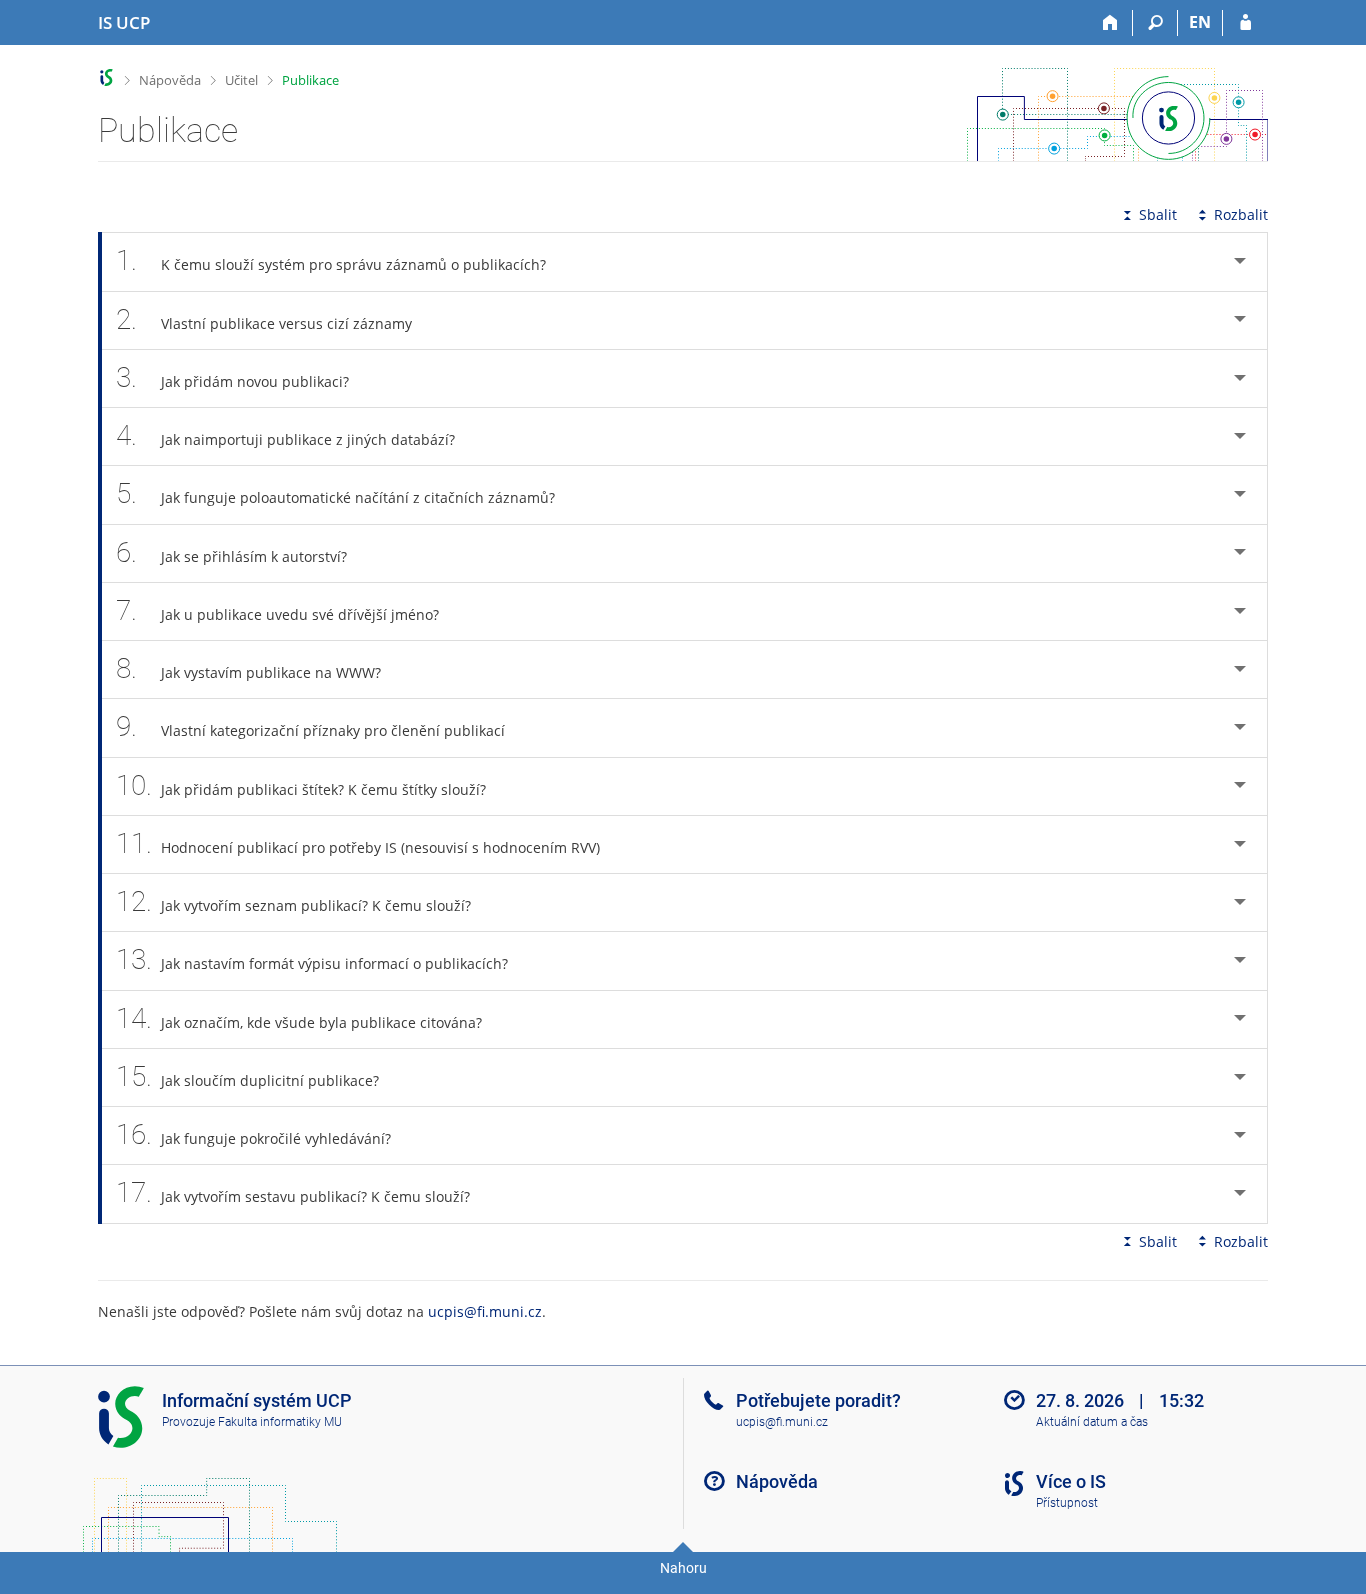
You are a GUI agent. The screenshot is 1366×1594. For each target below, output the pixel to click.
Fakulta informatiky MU (280, 1422)
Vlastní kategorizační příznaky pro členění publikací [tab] (310, 726)
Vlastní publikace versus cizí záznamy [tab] (264, 319)
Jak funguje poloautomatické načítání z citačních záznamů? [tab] (335, 493)
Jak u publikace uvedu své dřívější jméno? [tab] (277, 610)
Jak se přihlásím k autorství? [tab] (231, 552)
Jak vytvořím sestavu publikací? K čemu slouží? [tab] (293, 1192)
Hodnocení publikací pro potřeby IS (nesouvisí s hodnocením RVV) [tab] (358, 843)
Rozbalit (1241, 214)
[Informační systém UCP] (106, 77)
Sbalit (1158, 214)
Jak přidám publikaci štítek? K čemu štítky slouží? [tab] (301, 785)
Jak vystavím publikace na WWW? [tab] (248, 668)
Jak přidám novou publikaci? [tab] (232, 377)
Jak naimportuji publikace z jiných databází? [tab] (285, 435)
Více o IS (1071, 1481)
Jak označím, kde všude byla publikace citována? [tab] (299, 1018)
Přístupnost (1067, 1503)
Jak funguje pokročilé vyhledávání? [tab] (253, 1134)
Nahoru (683, 1568)
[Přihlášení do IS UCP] (1245, 23)
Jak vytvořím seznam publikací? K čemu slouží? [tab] (293, 901)
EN (1200, 22)
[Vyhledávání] (1155, 23)
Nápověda (170, 80)
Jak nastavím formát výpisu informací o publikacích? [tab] (312, 959)
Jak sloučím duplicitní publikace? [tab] (247, 1076)
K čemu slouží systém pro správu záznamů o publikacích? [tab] (331, 260)
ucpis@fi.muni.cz (485, 1311)
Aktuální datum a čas (1092, 1422)
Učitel (241, 80)
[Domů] (1110, 23)
